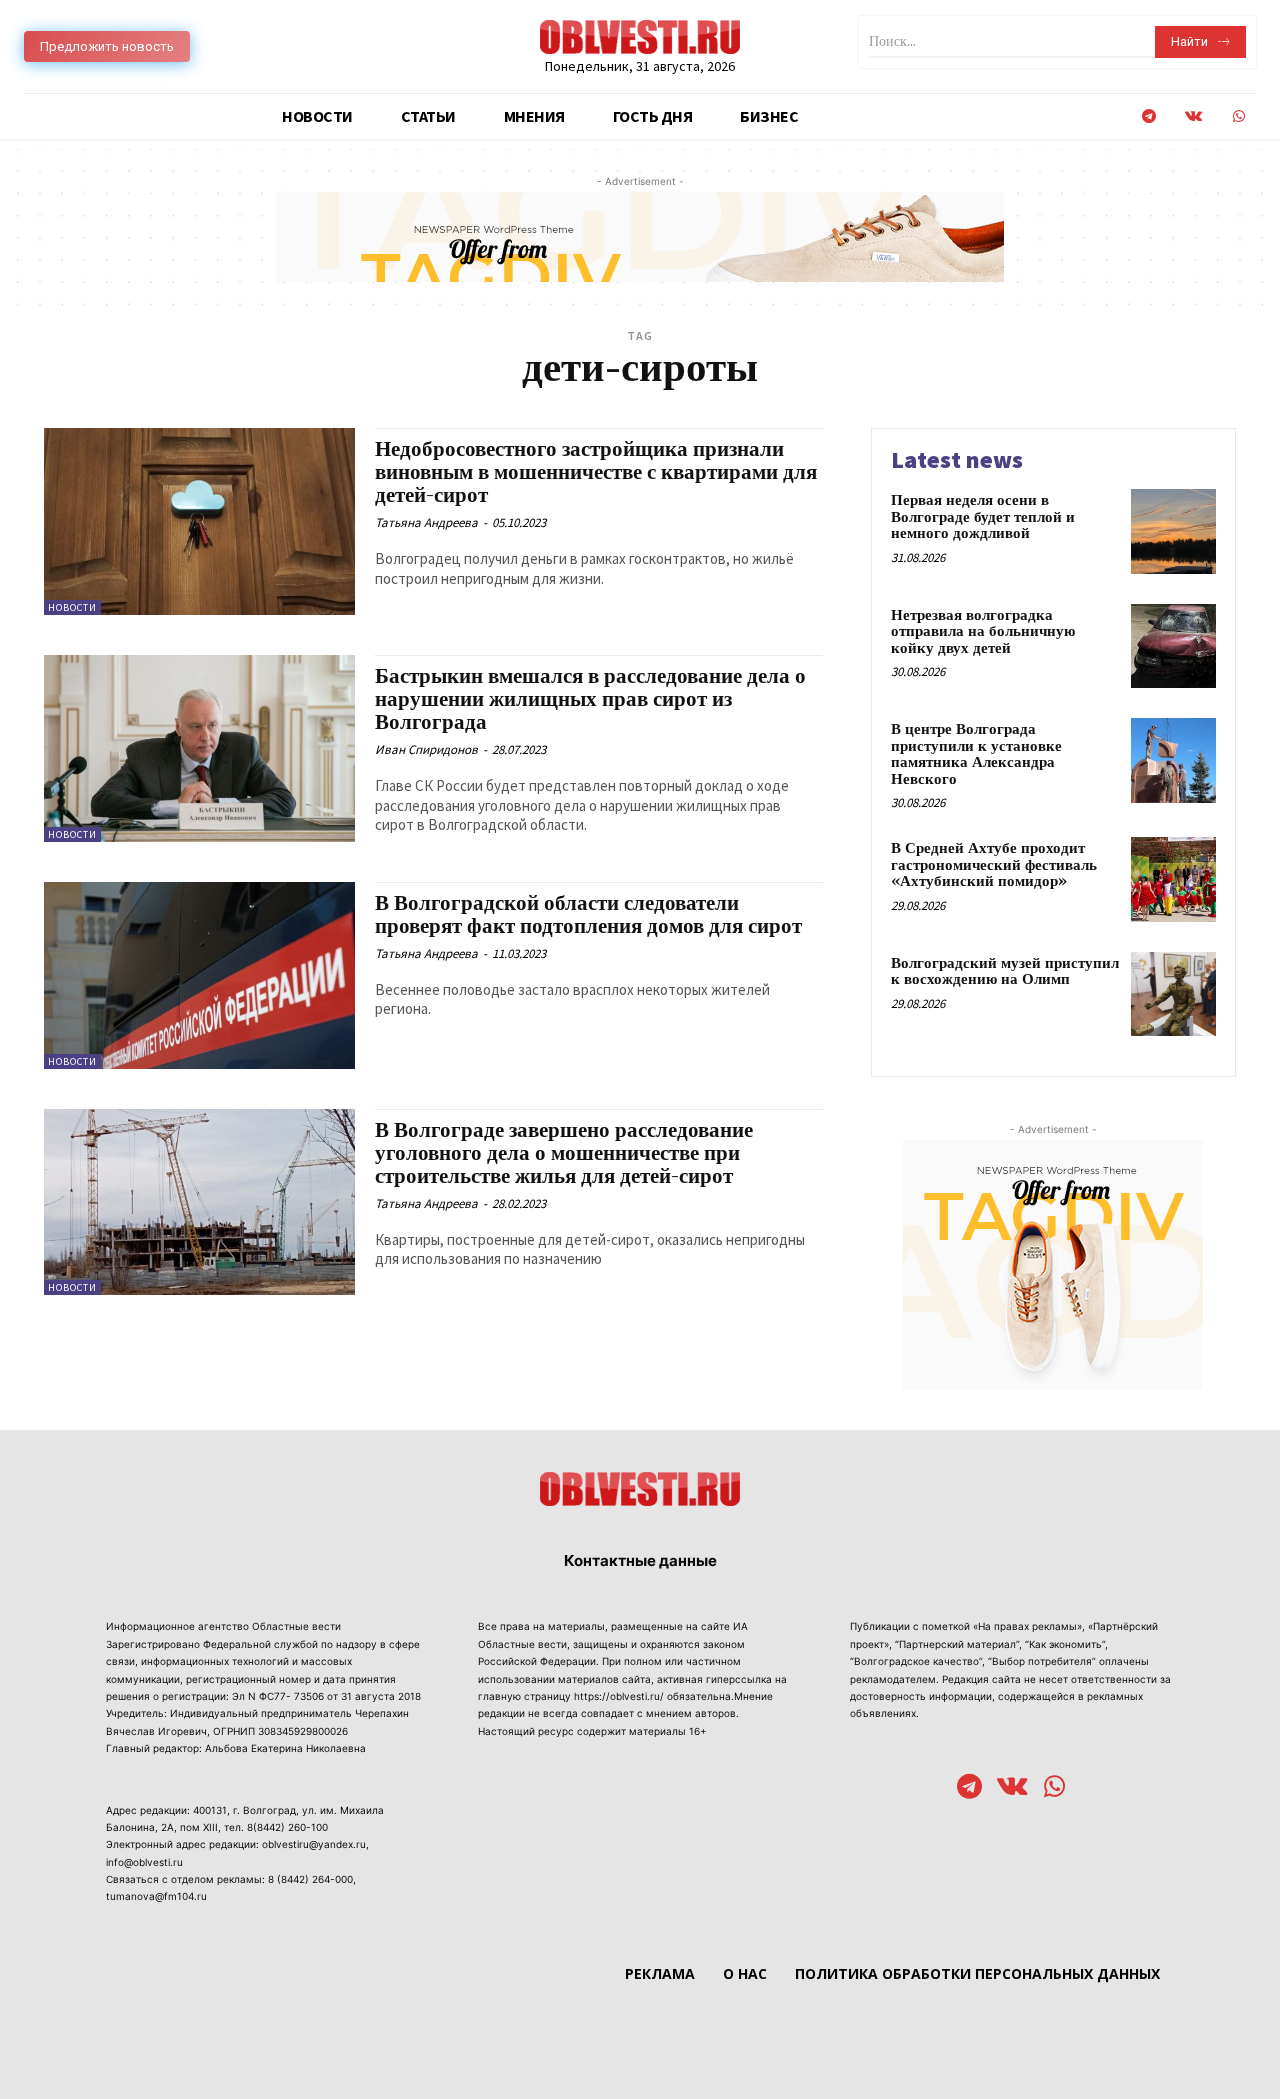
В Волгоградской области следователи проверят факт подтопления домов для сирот (588, 915)
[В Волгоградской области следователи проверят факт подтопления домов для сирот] (199, 975)
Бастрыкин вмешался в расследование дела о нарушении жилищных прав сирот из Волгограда (590, 700)
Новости (72, 607)
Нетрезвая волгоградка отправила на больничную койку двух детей (983, 632)
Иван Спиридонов (426, 749)
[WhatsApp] (1238, 116)
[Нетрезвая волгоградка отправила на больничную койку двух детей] (1173, 646)
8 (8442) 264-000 (310, 1879)
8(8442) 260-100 (287, 1827)
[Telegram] (1148, 116)
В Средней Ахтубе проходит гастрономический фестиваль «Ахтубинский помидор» (994, 865)
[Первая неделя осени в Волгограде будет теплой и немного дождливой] (1173, 531)
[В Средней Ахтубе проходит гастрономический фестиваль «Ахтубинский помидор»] (1173, 879)
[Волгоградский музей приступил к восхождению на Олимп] (1173, 994)
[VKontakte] (1193, 116)
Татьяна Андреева (426, 522)
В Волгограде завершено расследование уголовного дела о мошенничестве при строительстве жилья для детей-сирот (564, 1154)
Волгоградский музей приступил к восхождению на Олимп (1005, 972)
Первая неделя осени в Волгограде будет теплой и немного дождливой (983, 517)
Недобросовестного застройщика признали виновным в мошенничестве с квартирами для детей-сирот (596, 473)
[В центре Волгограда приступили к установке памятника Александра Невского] (1173, 760)
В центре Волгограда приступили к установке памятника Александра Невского (976, 754)
